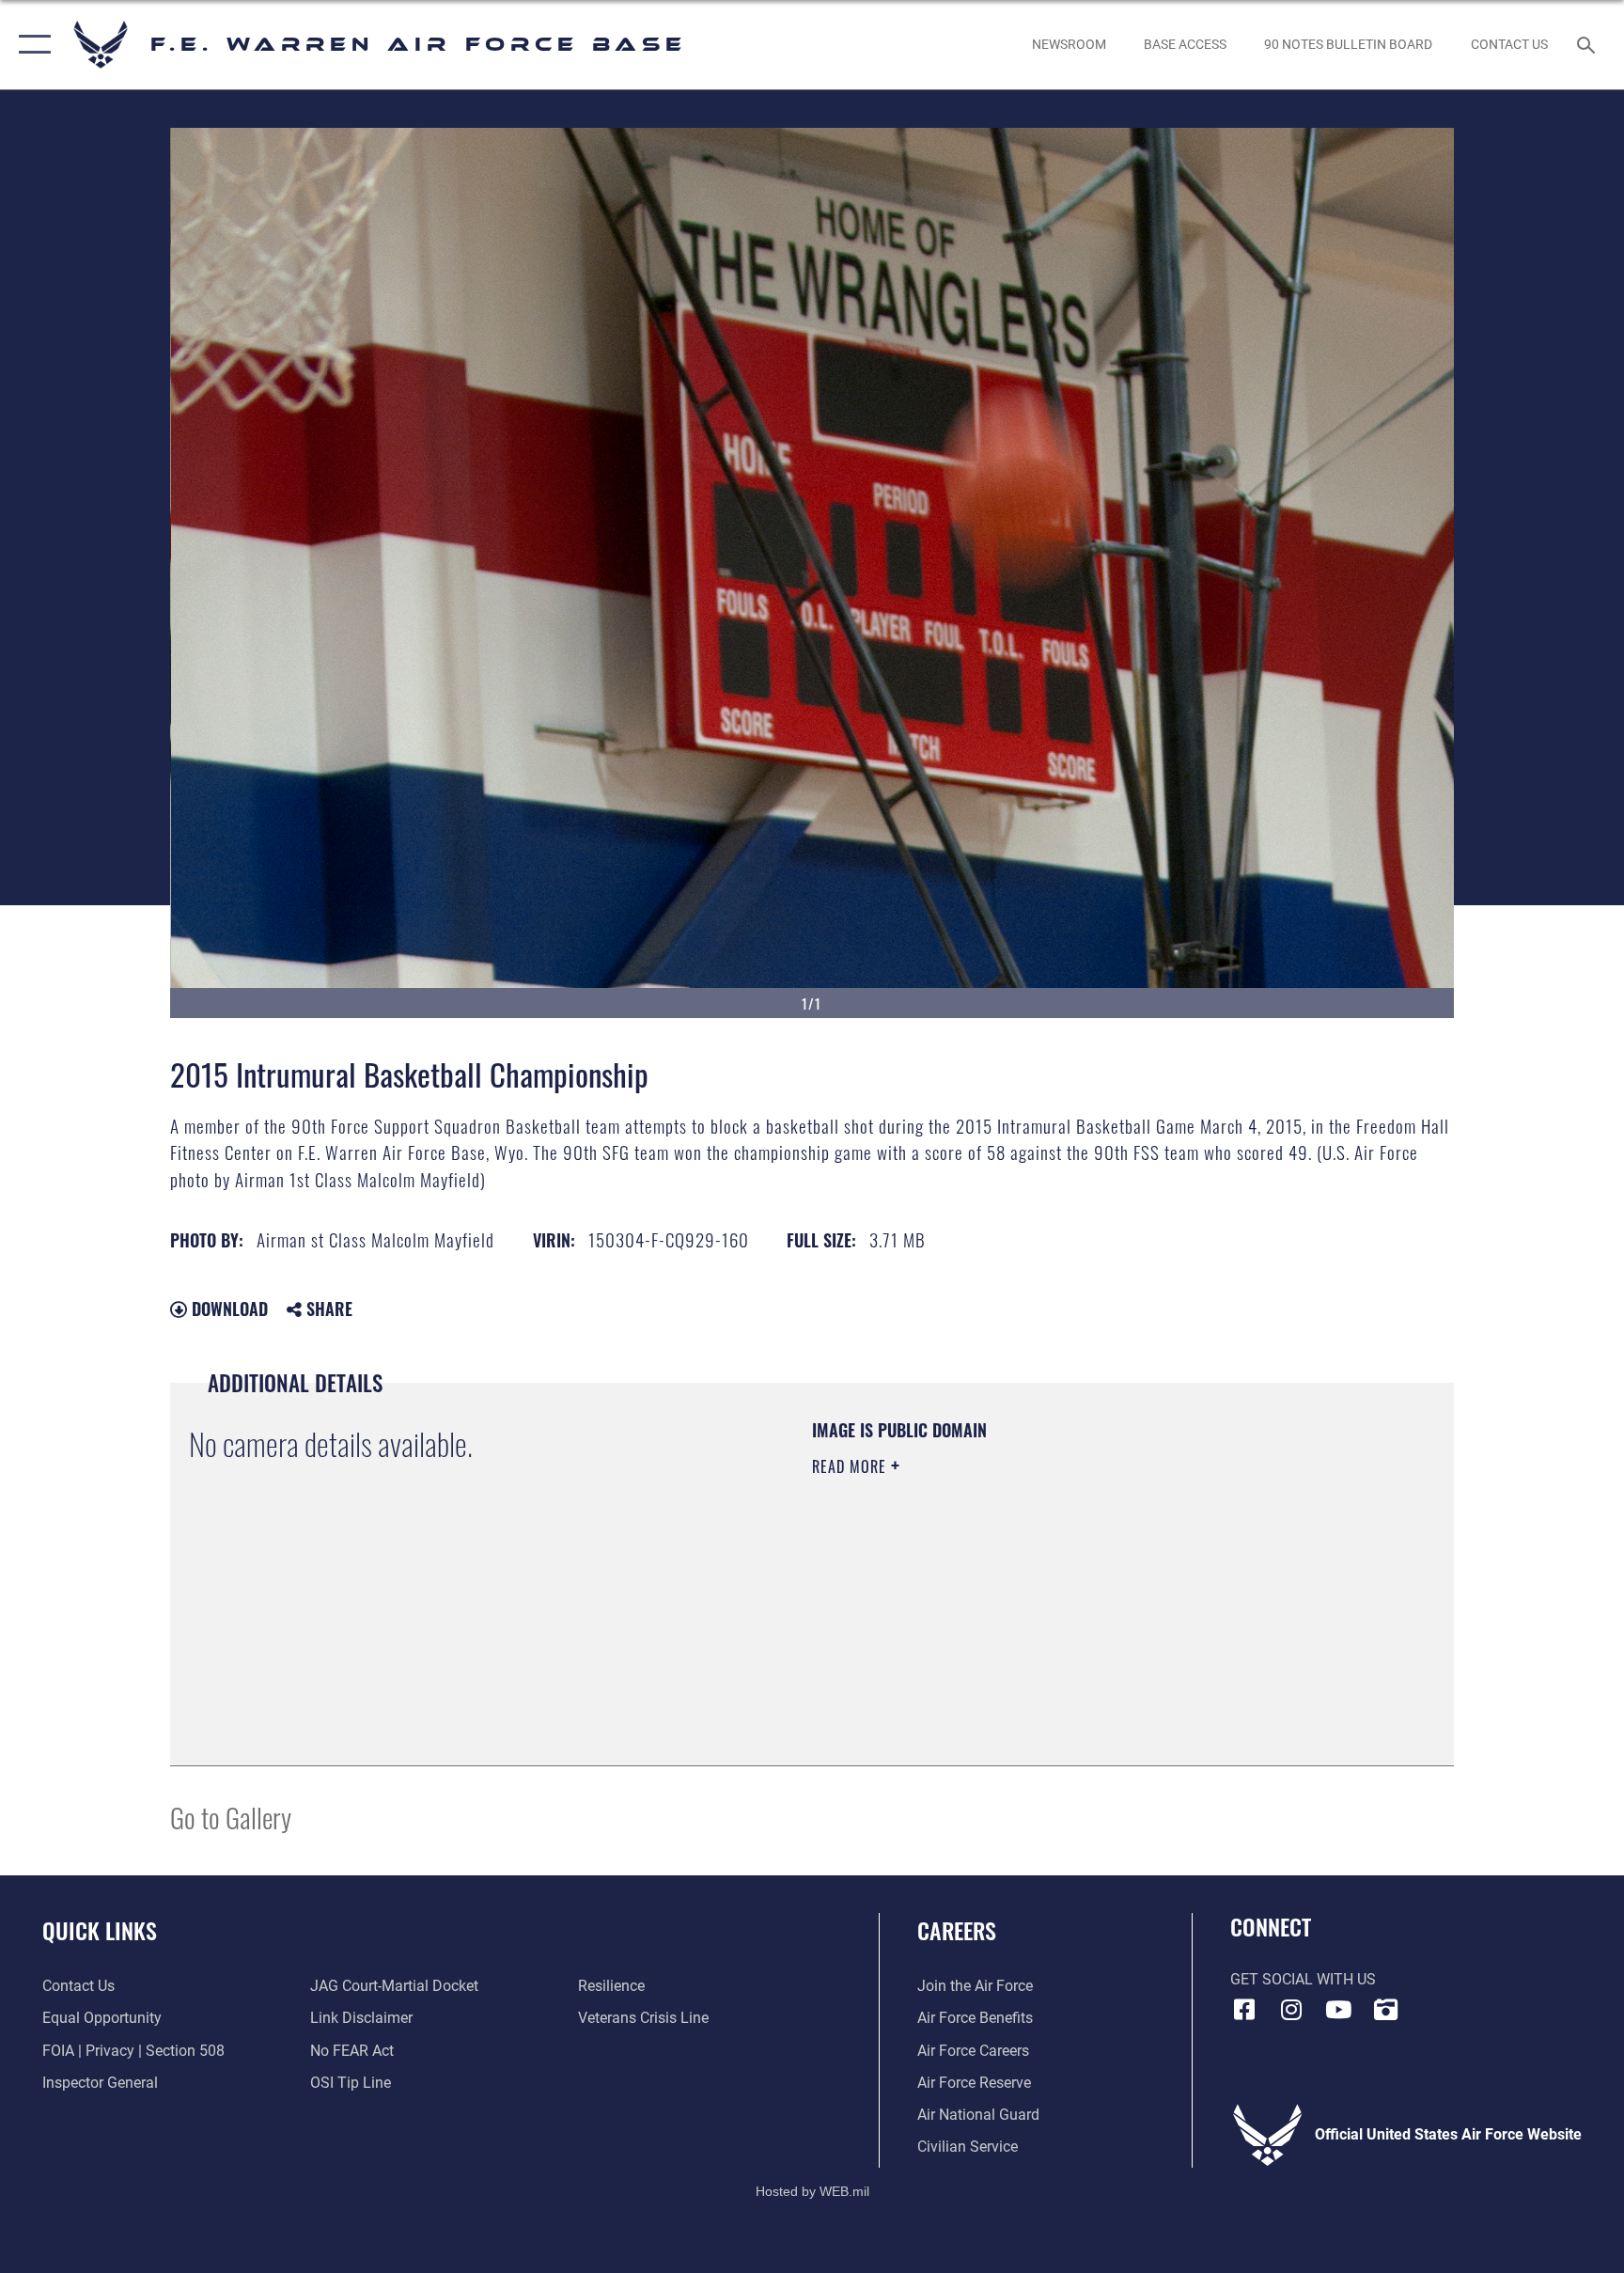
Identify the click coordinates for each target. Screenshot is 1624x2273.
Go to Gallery (231, 1817)
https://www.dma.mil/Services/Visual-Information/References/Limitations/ (1032, 1586)
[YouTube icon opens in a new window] (1338, 2010)
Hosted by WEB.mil (812, 2191)
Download (227, 1309)
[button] (31, 45)
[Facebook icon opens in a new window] (1244, 2010)
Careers (957, 1930)
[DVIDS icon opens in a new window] (1385, 2010)
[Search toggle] (1588, 44)
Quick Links (100, 1930)
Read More (851, 1466)
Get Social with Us (1303, 1979)
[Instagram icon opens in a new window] (1291, 2010)
